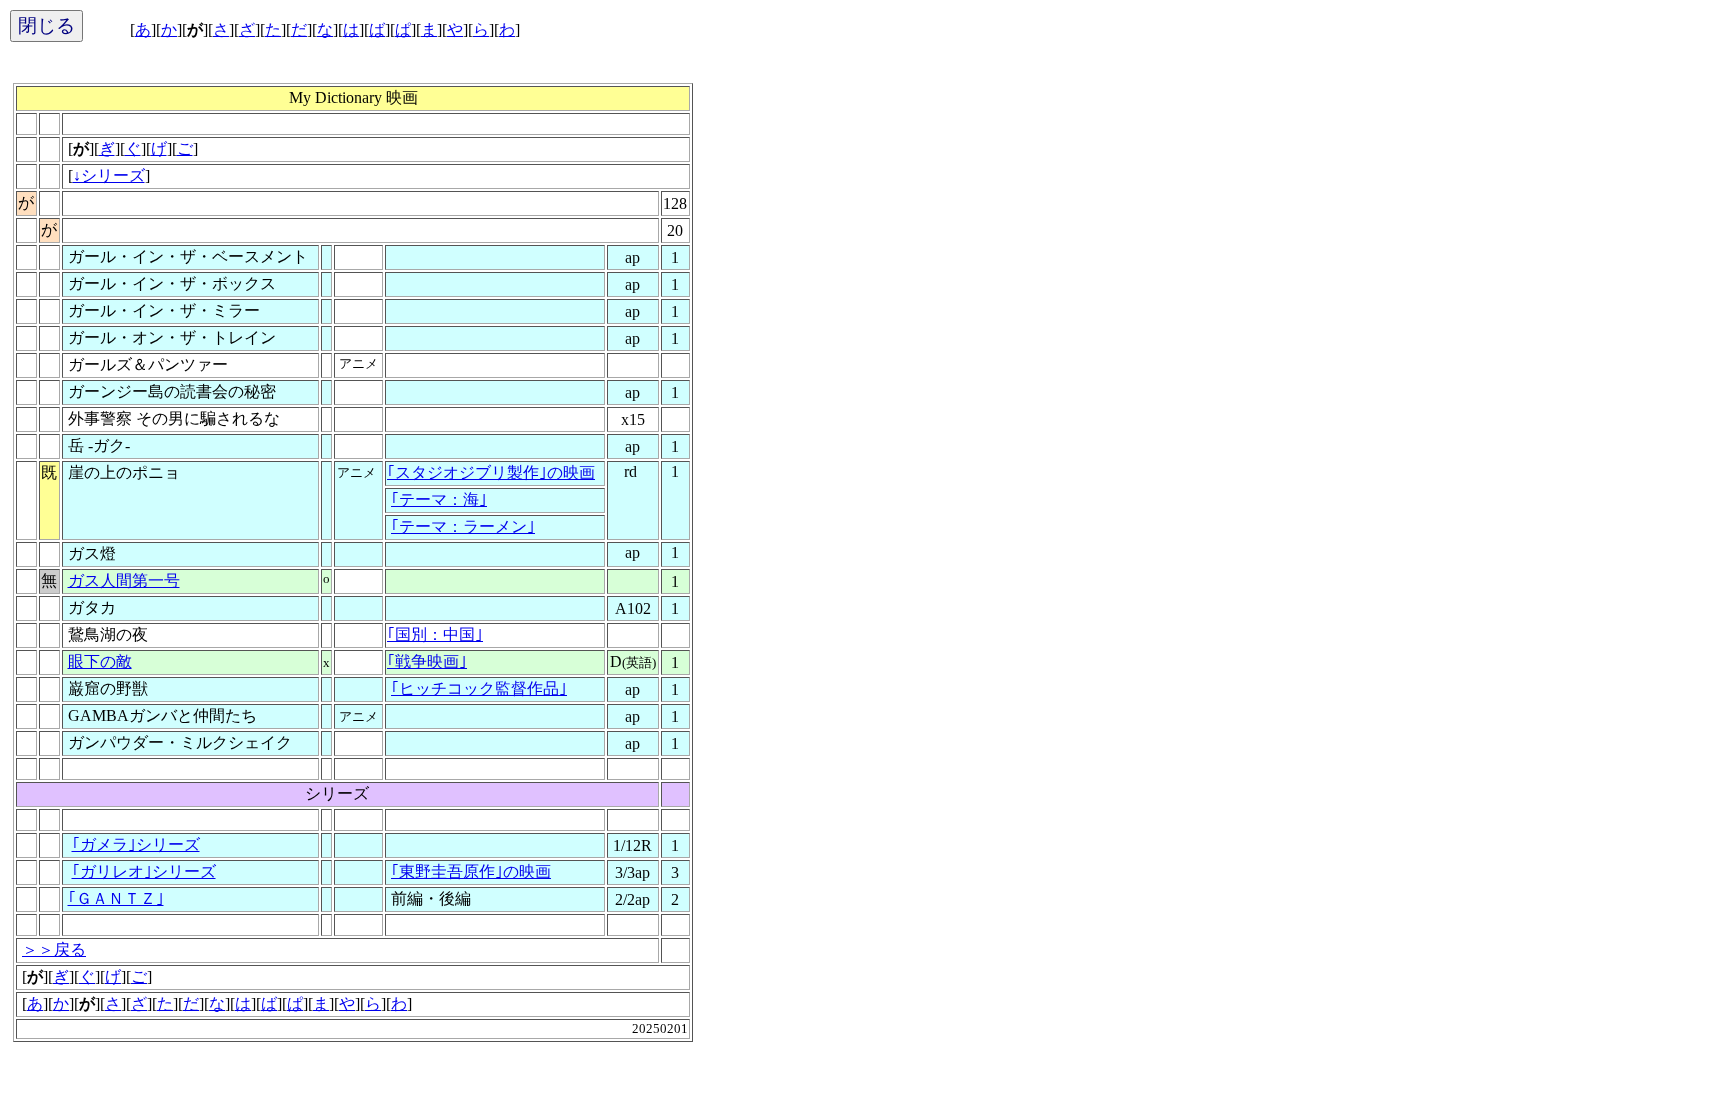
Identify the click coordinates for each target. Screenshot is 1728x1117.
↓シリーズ (109, 175)
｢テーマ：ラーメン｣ (463, 526)
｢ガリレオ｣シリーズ (144, 871)
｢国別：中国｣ (435, 634)
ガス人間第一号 (124, 580)
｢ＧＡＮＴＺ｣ (116, 898)
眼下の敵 (100, 661)
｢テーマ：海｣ (439, 499)
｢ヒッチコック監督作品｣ (479, 688)
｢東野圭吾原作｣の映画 (471, 871)
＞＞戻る (54, 949)
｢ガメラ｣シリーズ (136, 844)
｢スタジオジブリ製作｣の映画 (491, 472)
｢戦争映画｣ (427, 661)
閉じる (46, 25)
